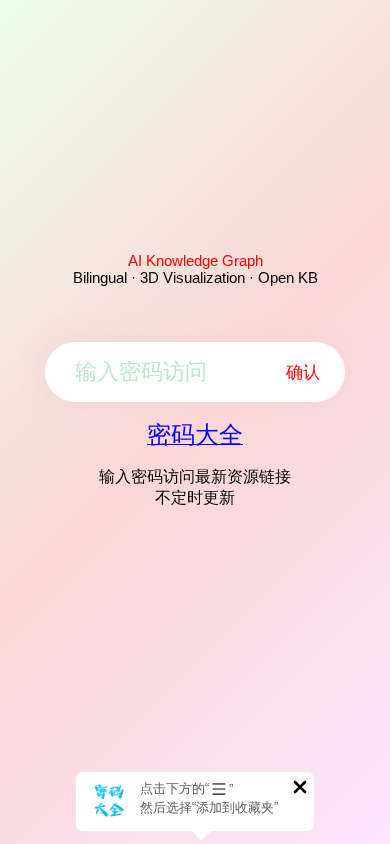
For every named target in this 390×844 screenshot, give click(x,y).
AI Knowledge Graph (195, 260)
